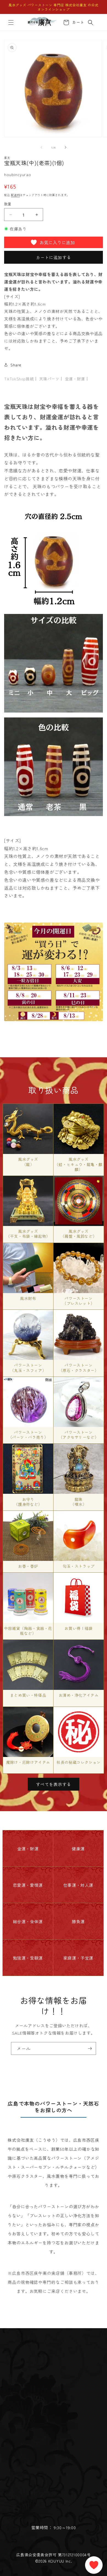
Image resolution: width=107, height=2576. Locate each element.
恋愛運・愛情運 (28, 1885)
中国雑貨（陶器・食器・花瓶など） (28, 1631)
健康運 (78, 1849)
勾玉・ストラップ (79, 1566)
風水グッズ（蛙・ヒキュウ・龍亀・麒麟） (79, 1164)
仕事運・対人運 (78, 1885)
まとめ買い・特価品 (28, 1695)
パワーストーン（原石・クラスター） (79, 1368)
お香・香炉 (28, 1566)
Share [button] (16, 365)
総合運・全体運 (28, 1921)
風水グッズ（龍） (28, 1162)
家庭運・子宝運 (78, 1958)
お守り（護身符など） (28, 1502)
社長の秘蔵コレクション (79, 1762)
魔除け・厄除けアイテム (28, 1762)
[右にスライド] (66, 147)
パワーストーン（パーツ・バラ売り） (28, 1435)
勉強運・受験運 (28, 1958)
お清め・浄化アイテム (79, 1695)
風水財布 (28, 1298)
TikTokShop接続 (19, 379)
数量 (8, 204)
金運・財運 (75, 379)
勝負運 (78, 1921)
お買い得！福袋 (78, 1628)
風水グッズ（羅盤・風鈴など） (79, 1234)
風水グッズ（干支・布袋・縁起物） (28, 1234)
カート (77, 22)
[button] (11, 22)
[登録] (90, 2048)
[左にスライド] (41, 147)
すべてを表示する (54, 1784)
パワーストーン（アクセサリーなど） (79, 1435)
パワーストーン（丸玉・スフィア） (28, 1368)
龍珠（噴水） (78, 1502)
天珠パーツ (49, 379)
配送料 (15, 195)
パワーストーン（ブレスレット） (79, 1301)
